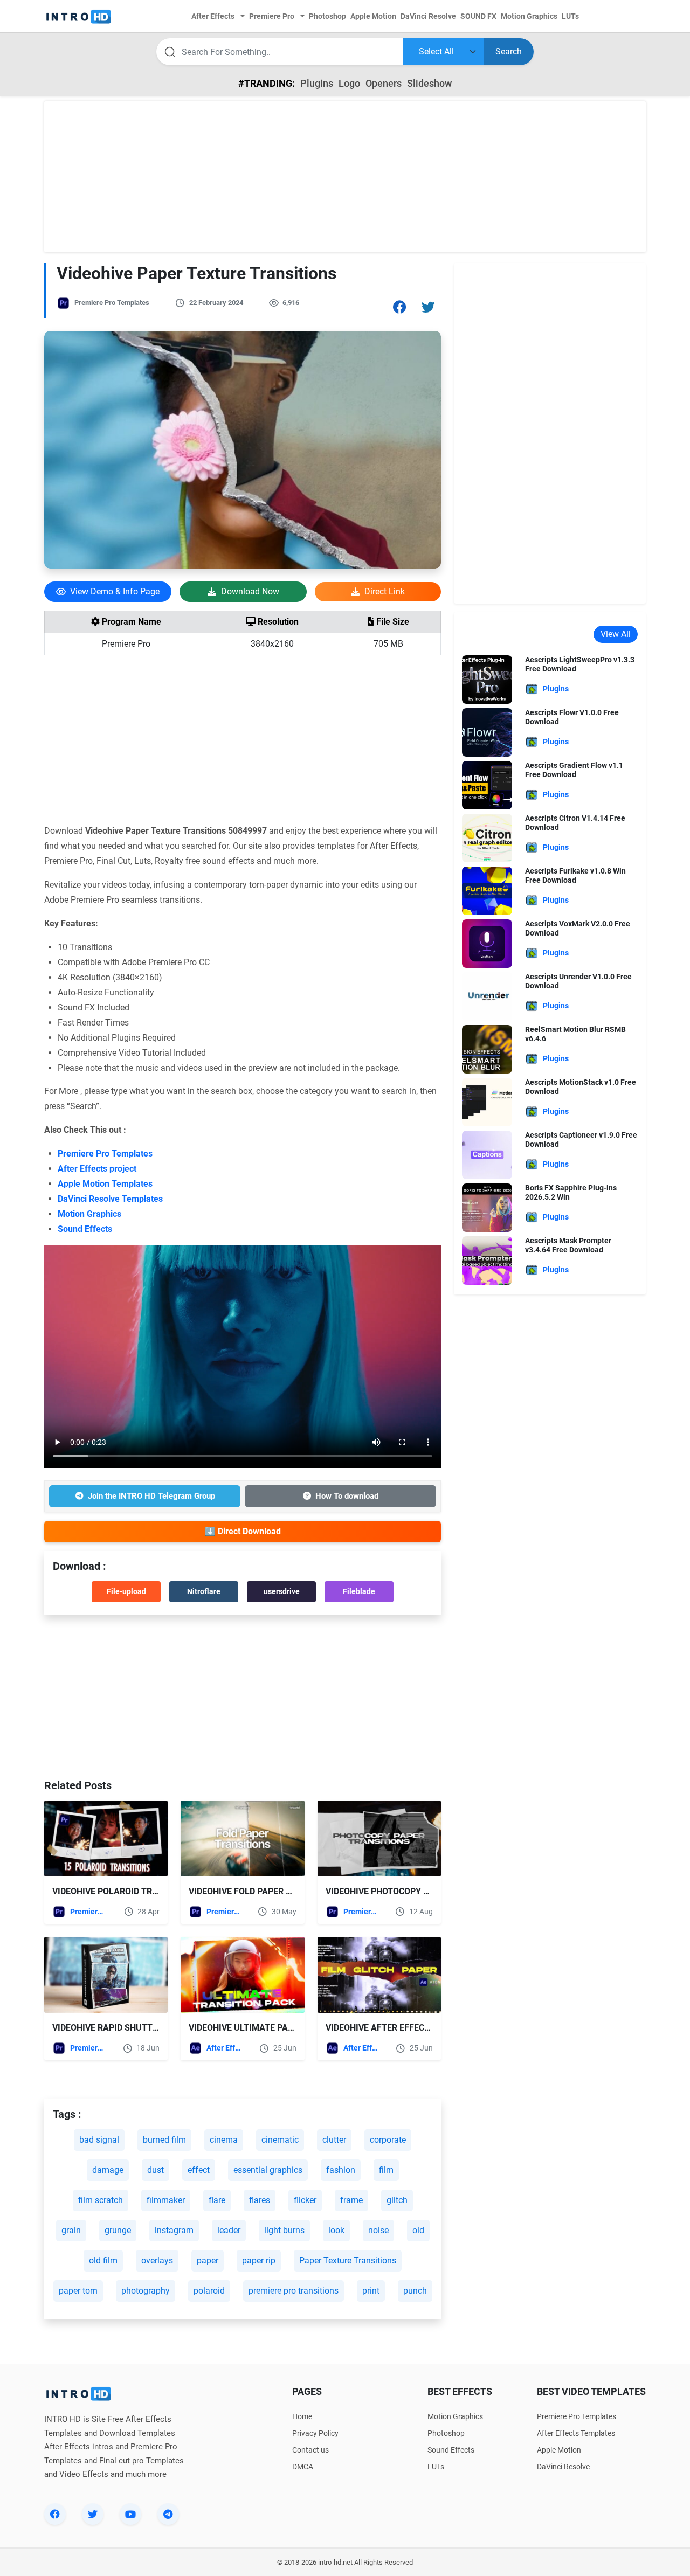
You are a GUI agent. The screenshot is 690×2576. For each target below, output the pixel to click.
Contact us (310, 2450)
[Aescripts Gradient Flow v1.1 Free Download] (487, 784)
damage (108, 2170)
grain (71, 2230)
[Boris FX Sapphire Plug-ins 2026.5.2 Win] (487, 1207)
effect (199, 2170)
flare (217, 2200)
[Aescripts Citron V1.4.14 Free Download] (487, 837)
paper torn (78, 2291)
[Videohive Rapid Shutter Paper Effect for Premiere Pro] (106, 1975)
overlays (157, 2260)
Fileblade (359, 1591)
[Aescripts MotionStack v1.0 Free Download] (487, 1101)
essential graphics (268, 2170)
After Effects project (97, 1169)
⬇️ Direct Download (243, 1531)
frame (351, 2200)
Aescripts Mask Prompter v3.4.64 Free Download (568, 1245)
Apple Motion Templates (105, 1184)
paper (208, 2260)
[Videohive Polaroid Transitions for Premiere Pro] (106, 1838)
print (371, 2291)
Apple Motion (559, 2450)
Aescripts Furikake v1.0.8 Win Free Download (575, 875)
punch (415, 2291)
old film (103, 2260)
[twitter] (93, 2514)
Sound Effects (85, 1229)
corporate (388, 2140)
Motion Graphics (89, 1214)
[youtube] (130, 2514)
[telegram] (168, 2514)
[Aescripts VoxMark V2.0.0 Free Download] (487, 943)
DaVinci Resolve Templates (110, 1199)
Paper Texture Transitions (348, 2260)
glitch (397, 2200)
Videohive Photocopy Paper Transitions (417, 1891)
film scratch (101, 2200)
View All (616, 634)
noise (378, 2230)
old (418, 2230)
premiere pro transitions (294, 2291)
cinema (224, 2140)
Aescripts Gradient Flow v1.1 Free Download (574, 770)
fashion (341, 2170)
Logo (349, 83)
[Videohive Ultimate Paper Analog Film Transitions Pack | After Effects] (242, 1975)
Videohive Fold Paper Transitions (265, 1891)
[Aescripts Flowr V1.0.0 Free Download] (487, 732)
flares (260, 2200)
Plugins (317, 83)
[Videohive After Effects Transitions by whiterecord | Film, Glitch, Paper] (379, 1975)
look (336, 2230)
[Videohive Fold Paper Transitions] (242, 1838)
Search (509, 51)
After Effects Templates (225, 2048)
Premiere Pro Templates (112, 303)
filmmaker (166, 2200)
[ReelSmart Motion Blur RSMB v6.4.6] (487, 1048)
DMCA (303, 2467)
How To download (347, 1496)
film (386, 2170)
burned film (164, 2140)
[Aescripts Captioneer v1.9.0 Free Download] (487, 1154)
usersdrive (282, 1591)
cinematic (280, 2140)
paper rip (259, 2260)
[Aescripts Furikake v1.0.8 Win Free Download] (487, 890)
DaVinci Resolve (563, 2467)
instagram (174, 2230)
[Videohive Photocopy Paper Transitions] (379, 1838)
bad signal (99, 2140)
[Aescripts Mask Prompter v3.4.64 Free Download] (487, 1260)
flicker (305, 2200)
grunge (118, 2230)
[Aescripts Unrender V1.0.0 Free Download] (487, 996)
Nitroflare (204, 1591)
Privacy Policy (315, 2433)
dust (156, 2170)
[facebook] (55, 2514)
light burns (284, 2230)
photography (146, 2291)
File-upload (126, 1591)
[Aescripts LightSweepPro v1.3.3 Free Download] (487, 679)
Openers (384, 83)
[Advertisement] (345, 177)
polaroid (209, 2291)
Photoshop (446, 2433)
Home (302, 2416)
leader (229, 2230)
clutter (334, 2140)
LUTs (436, 2467)
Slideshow (429, 83)
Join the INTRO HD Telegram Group (151, 1496)
